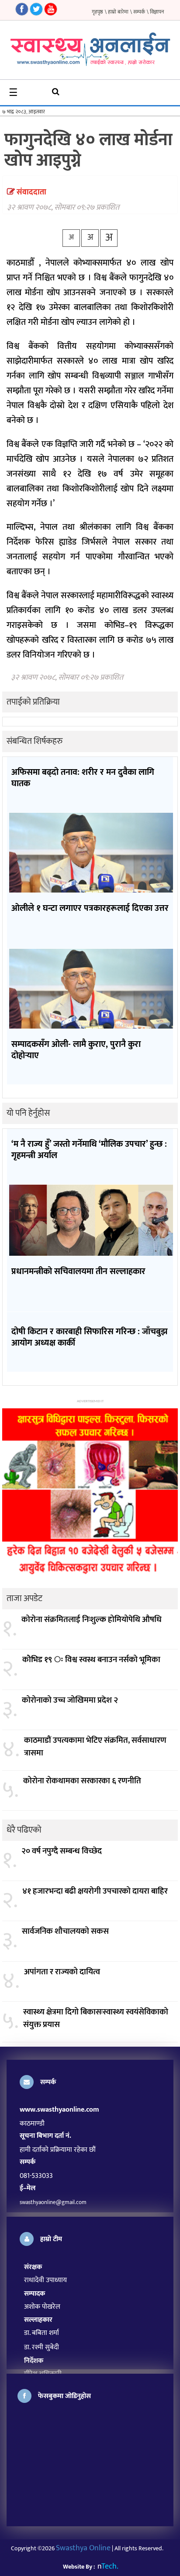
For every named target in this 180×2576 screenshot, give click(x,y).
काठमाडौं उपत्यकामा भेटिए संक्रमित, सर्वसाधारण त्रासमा (95, 1747)
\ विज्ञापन (155, 12)
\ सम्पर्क (138, 12)
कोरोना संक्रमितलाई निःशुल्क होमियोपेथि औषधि (92, 1620)
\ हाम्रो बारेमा (117, 12)
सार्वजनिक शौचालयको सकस (65, 1932)
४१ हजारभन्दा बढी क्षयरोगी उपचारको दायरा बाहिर (95, 1892)
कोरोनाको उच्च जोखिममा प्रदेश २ (70, 1701)
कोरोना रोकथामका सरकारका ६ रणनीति (82, 1781)
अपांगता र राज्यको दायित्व (62, 1972)
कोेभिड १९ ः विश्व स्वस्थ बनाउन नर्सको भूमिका (91, 1660)
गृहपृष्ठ (97, 12)
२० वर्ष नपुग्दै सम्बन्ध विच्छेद (62, 1852)
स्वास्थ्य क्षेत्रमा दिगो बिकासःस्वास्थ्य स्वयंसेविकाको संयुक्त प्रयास (96, 2019)
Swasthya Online (83, 2548)
